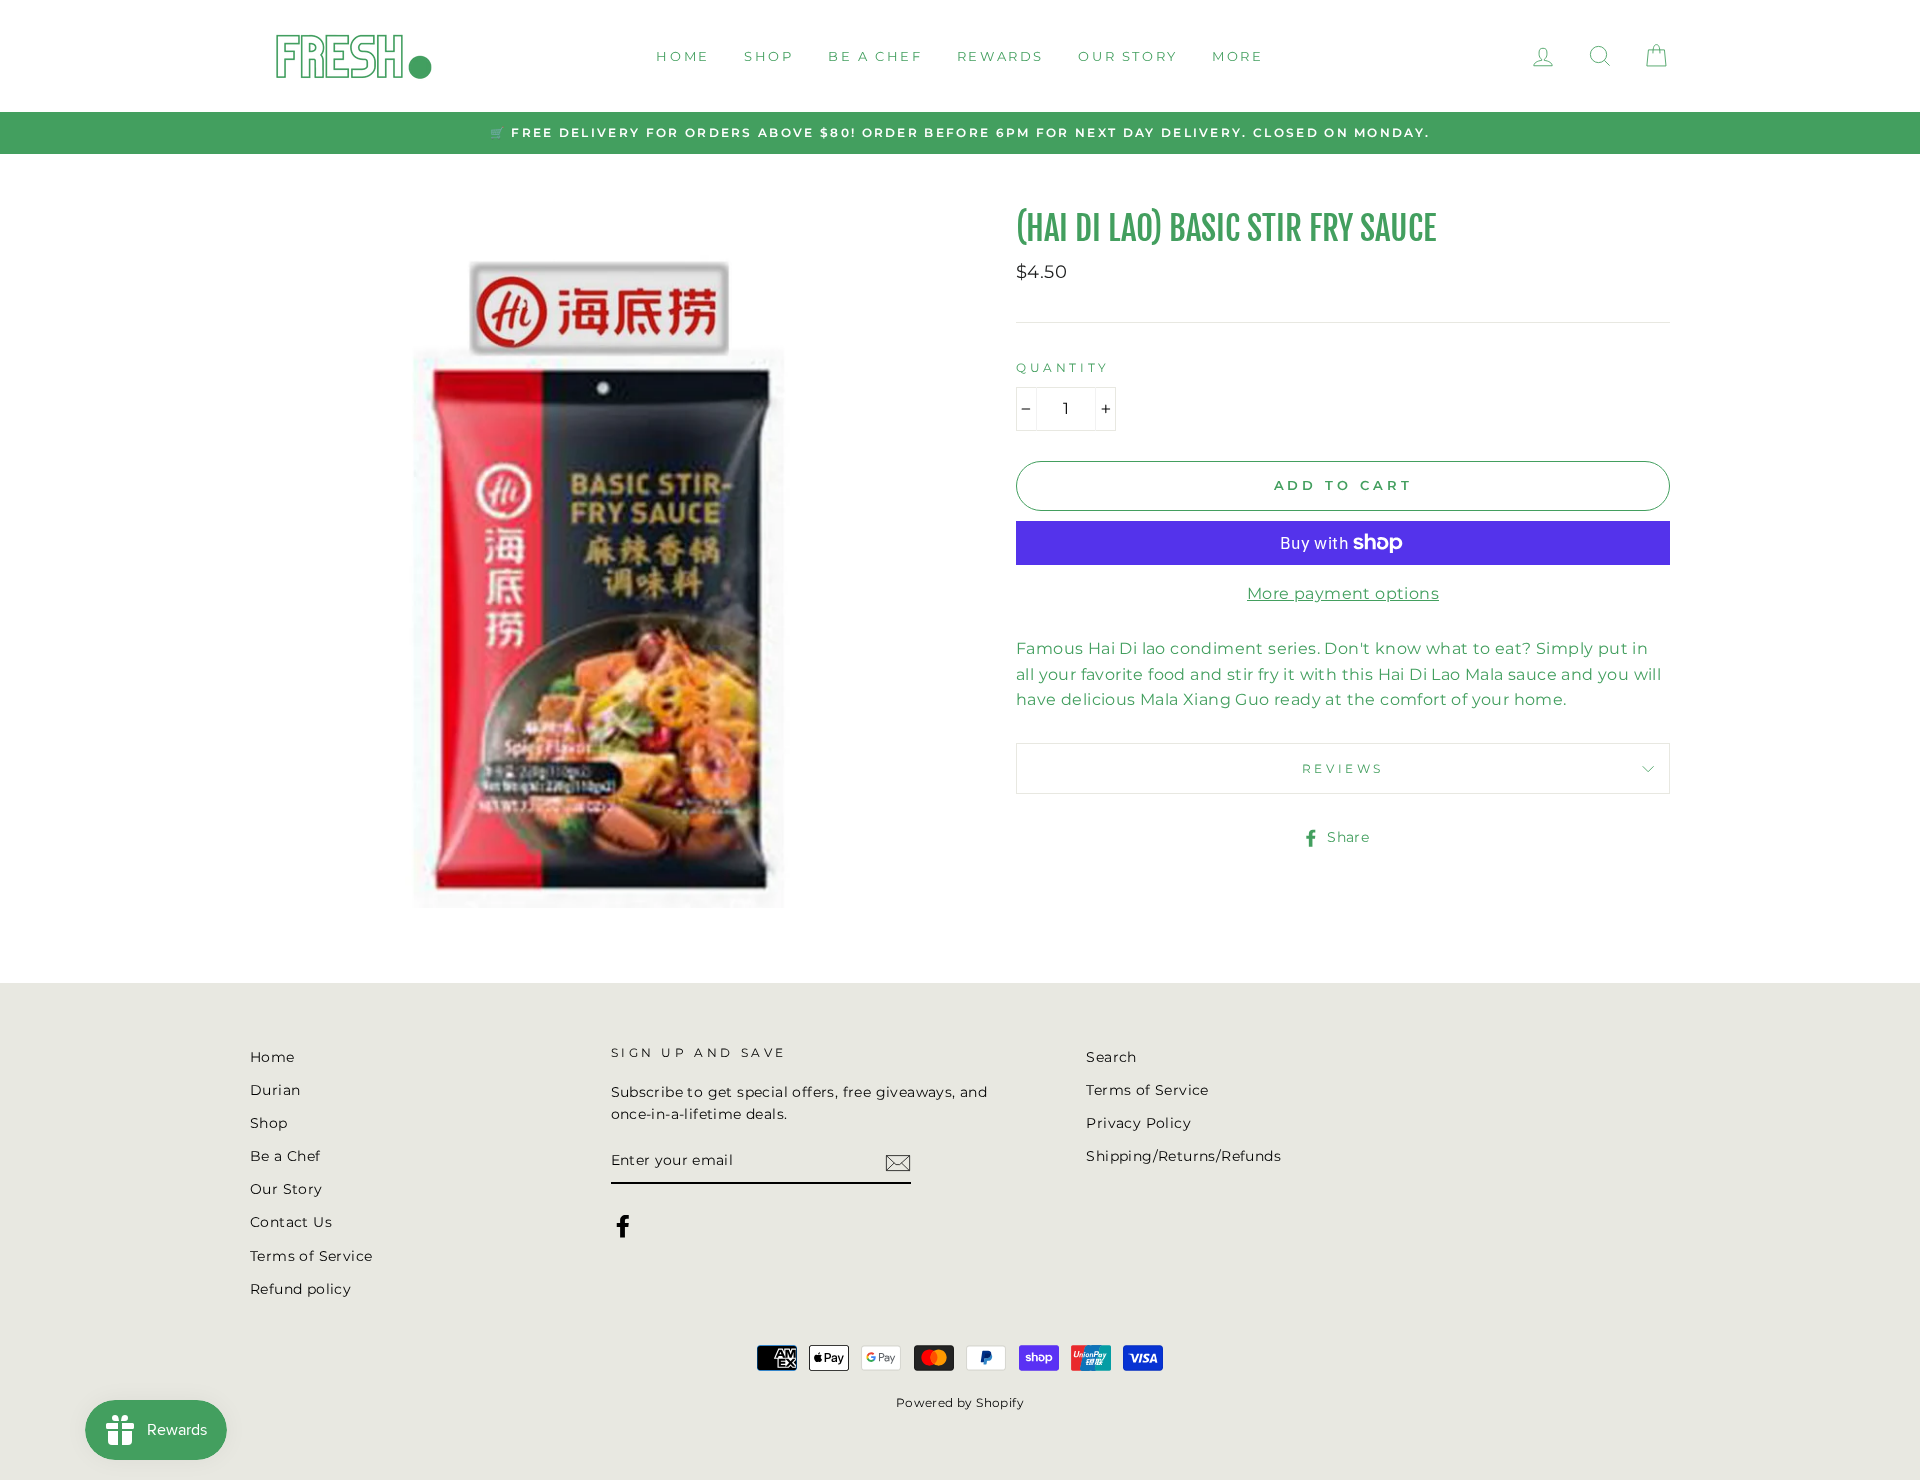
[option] (960, 133)
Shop (768, 56)
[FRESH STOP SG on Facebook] (623, 1226)
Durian (275, 1090)
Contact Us (291, 1222)
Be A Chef (875, 56)
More (1237, 56)
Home (682, 56)
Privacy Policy (1138, 1123)
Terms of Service (311, 1256)
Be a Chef (285, 1156)
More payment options (1343, 593)
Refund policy (300, 1289)
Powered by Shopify (960, 1402)
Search (1111, 1057)
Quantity (1063, 367)
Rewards (1000, 56)
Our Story (1127, 56)
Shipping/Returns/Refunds (1183, 1156)
